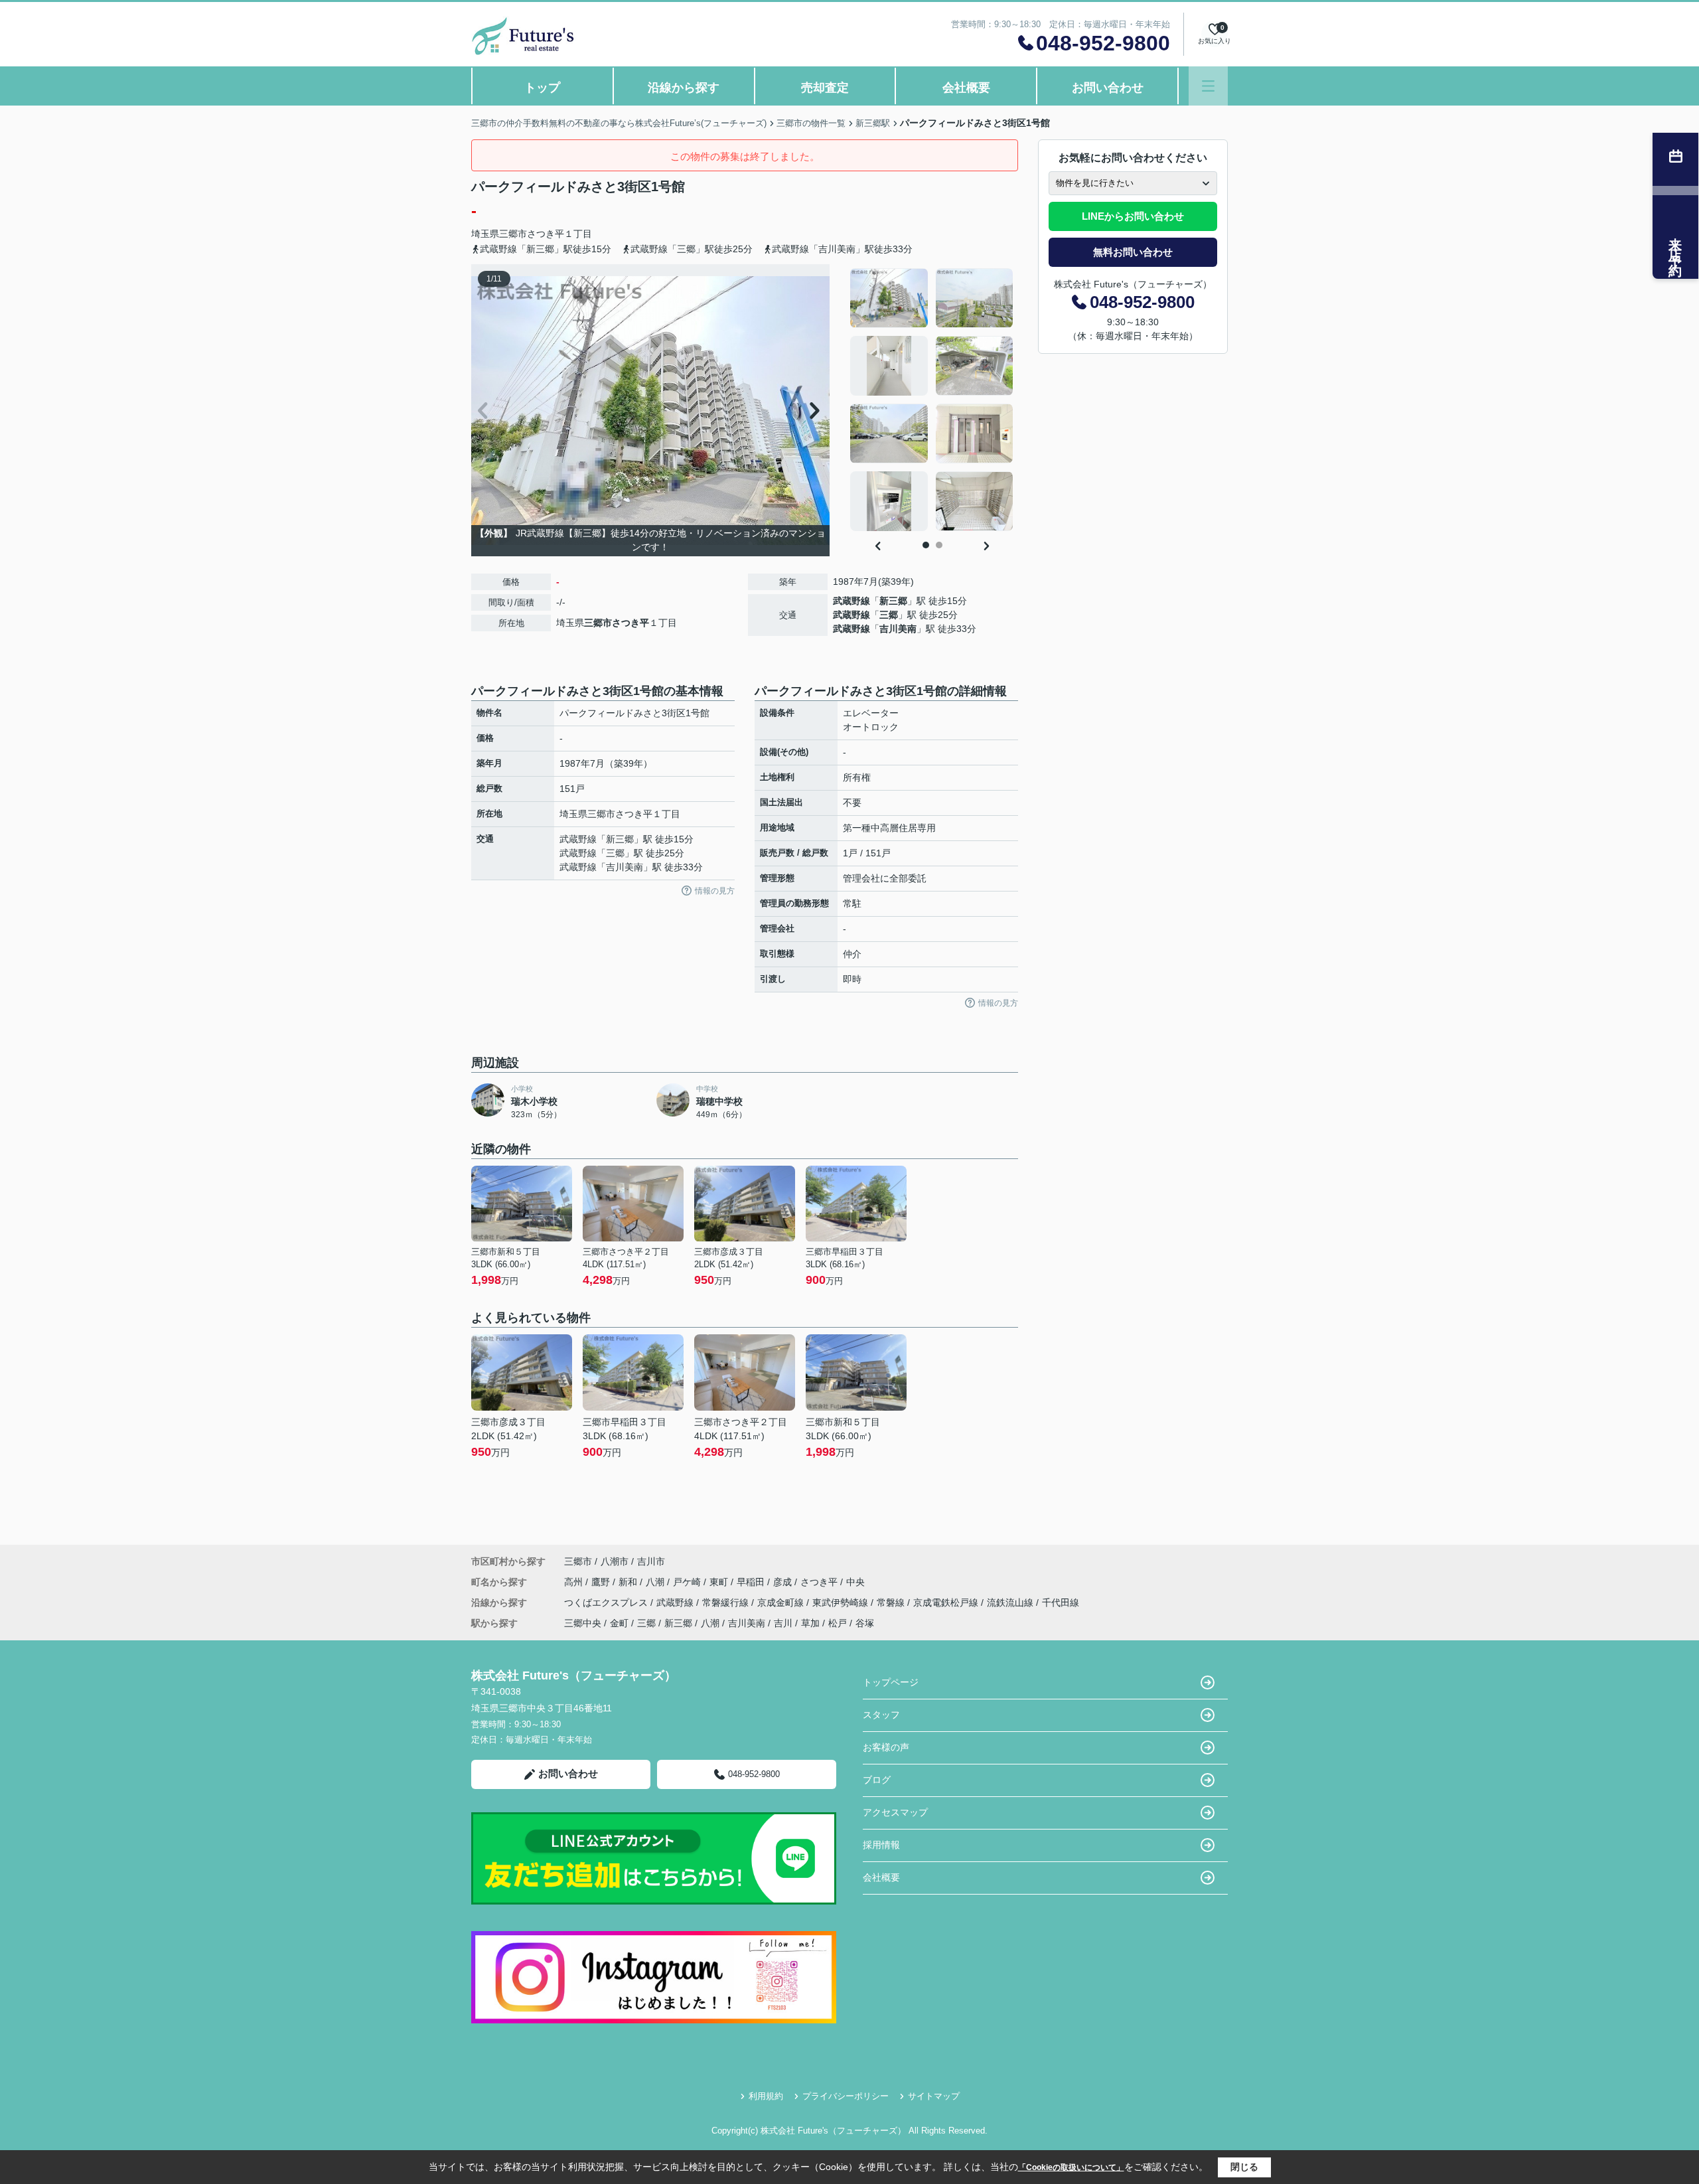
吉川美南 (898, 629)
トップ (542, 88)
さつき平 (546, 234)
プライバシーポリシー (846, 2096)
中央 (855, 1582)
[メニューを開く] (1208, 86)
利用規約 (766, 2096)
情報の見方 (715, 891)
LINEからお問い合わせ (1133, 216)
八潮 (656, 1582)
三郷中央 (583, 1623)
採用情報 (881, 1845)
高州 (575, 1582)
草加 (810, 1623)
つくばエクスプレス (607, 1602)
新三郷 (893, 601)
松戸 (838, 1623)
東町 (720, 1582)
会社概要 (966, 88)
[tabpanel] (932, 400)
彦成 (784, 1582)
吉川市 (651, 1561)
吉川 (783, 1623)
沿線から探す (684, 88)
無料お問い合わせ (1133, 252)
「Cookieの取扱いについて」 (1071, 2167)
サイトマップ (934, 2096)
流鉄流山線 (1011, 1602)
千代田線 (1061, 1602)
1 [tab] (926, 545)
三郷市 (513, 234)
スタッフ (881, 1715)
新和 (629, 1582)
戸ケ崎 (688, 1582)
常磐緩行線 (727, 1602)
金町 (619, 1623)
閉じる (1244, 2167)
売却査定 (825, 88)
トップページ (891, 1682)
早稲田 (752, 1582)
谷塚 (865, 1623)
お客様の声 (886, 1747)
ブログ (877, 1780)
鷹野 (602, 1582)
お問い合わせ (1108, 88)
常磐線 (892, 1602)
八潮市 (615, 1561)
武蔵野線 (851, 601)
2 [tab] (939, 545)
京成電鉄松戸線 (947, 1602)
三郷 (889, 615)
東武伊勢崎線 (842, 1602)
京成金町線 (782, 1602)
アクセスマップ (895, 1812)
